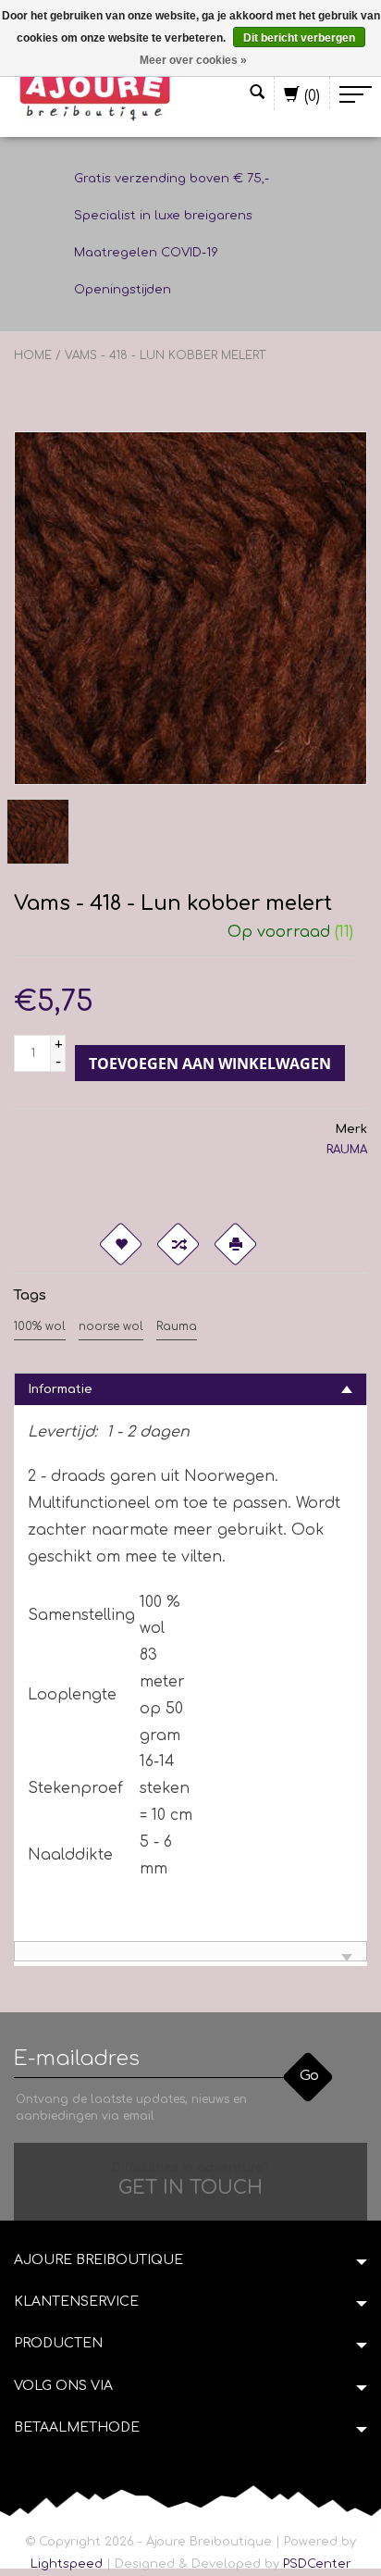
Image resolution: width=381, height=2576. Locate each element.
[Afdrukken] (235, 1244)
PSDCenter (317, 2564)
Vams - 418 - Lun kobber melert (165, 355)
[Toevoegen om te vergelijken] (178, 1244)
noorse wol (111, 1326)
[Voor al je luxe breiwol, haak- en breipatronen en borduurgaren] (95, 94)
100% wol (40, 1326)
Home (33, 355)
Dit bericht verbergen (299, 38)
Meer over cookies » (193, 60)
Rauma (177, 1326)
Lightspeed (67, 2564)
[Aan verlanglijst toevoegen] (120, 1244)
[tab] (190, 1389)
